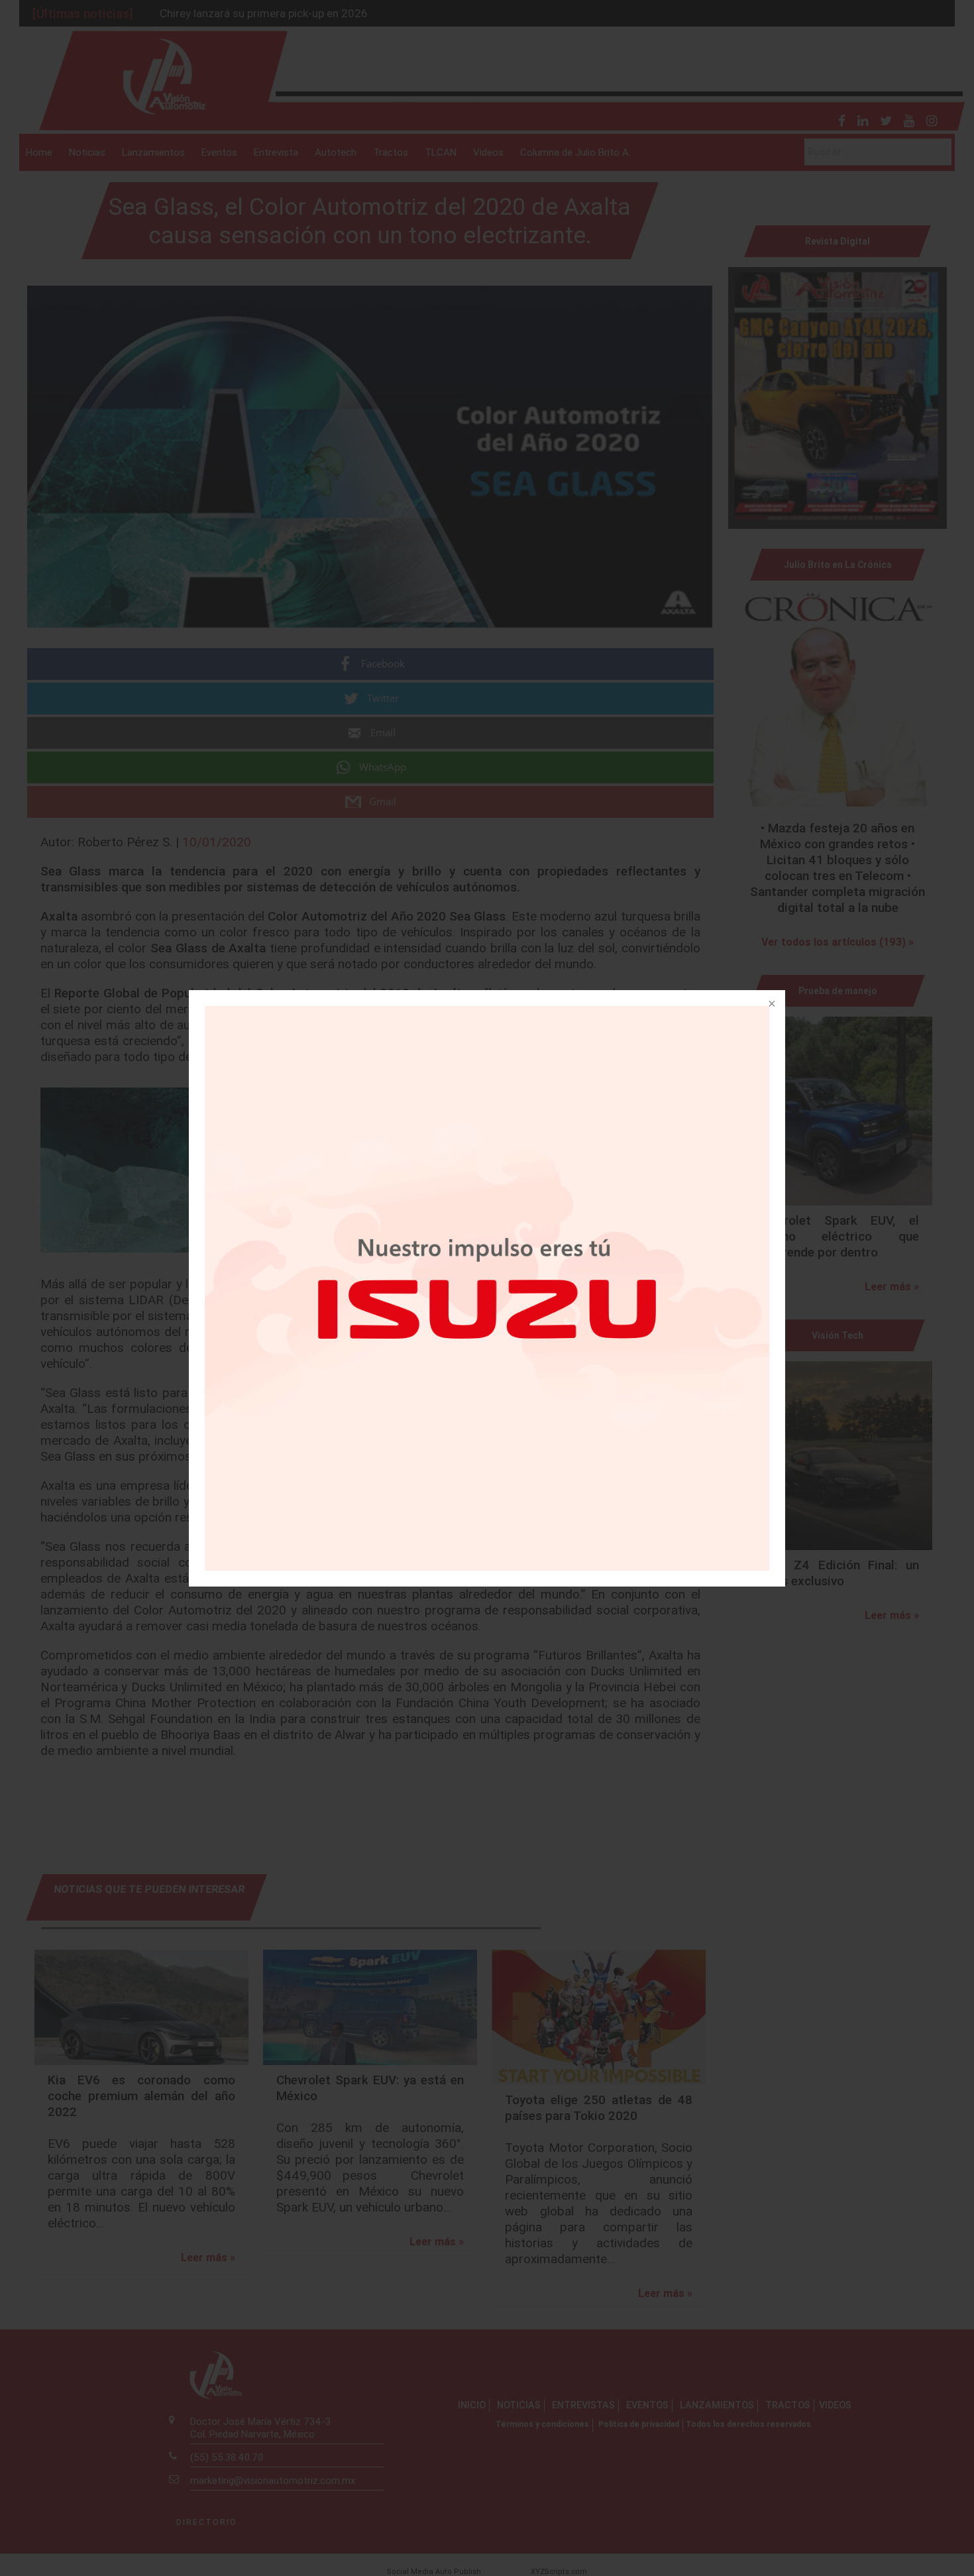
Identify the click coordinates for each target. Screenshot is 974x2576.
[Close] (771, 1005)
